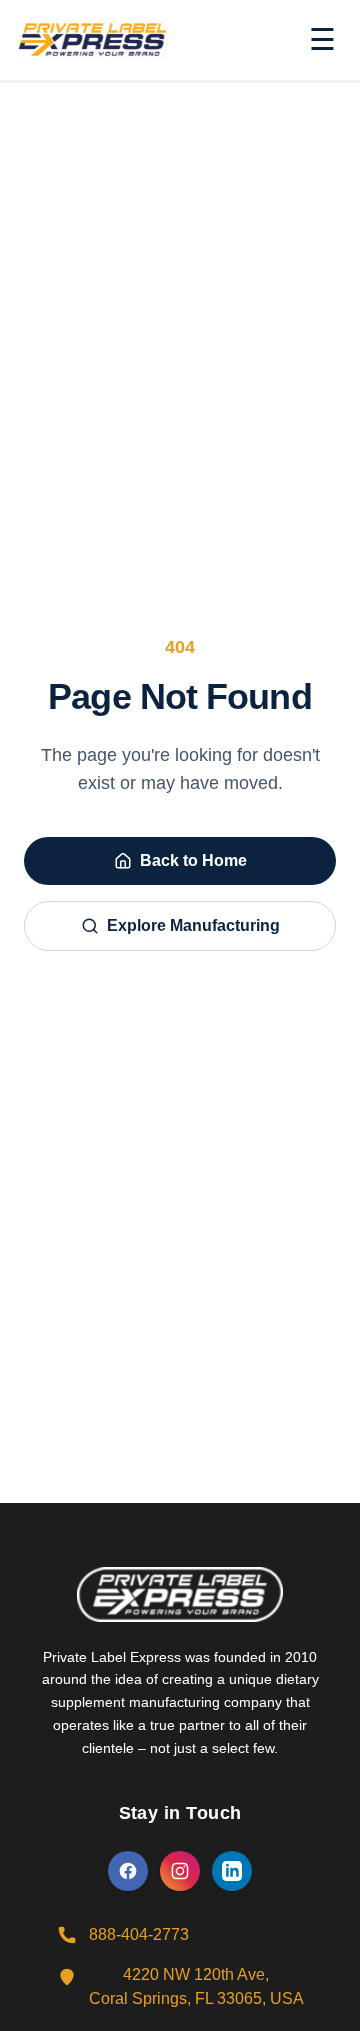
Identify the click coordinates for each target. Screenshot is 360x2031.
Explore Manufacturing (193, 925)
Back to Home (193, 860)
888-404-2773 (139, 1934)
